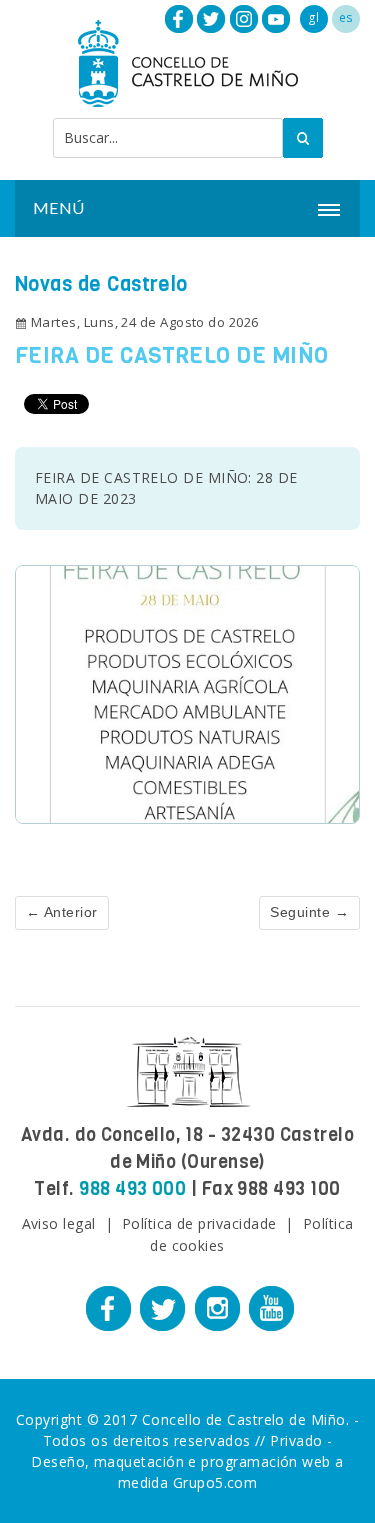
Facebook (179, 19)
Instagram (244, 19)
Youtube (276, 19)
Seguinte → (309, 912)
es (346, 17)
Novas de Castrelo (101, 284)
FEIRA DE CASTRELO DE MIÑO (171, 355)
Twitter (211, 19)
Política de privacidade (199, 1223)
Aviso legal (59, 1223)
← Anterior (62, 912)
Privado (296, 1440)
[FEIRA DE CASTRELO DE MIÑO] (187, 692)
